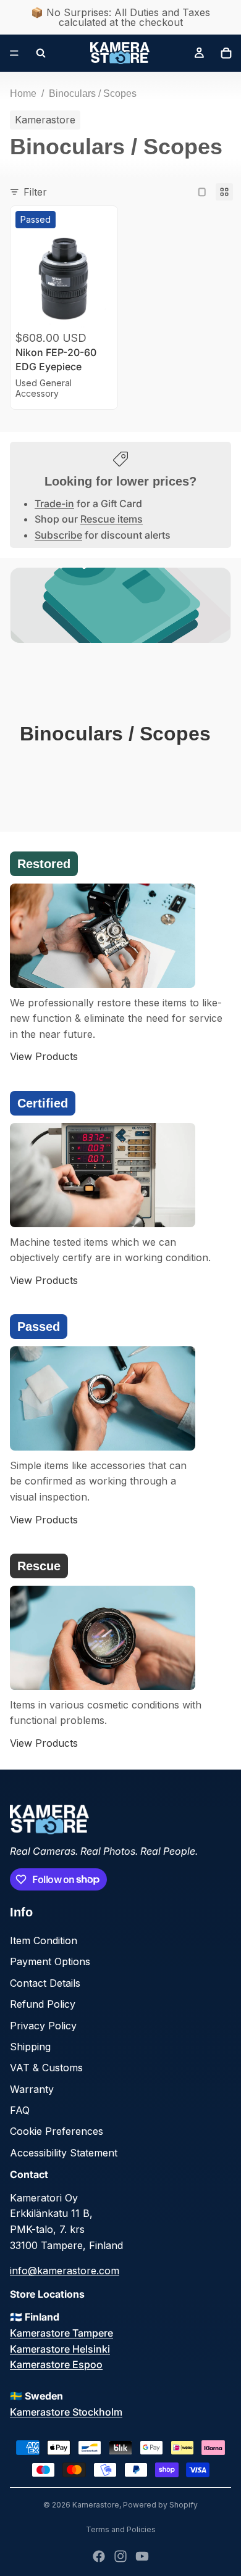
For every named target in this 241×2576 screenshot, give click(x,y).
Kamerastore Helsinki (60, 2349)
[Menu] (14, 53)
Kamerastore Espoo (56, 2364)
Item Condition (44, 1940)
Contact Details (45, 1983)
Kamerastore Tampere (61, 2333)
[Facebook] (99, 2556)
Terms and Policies (121, 2529)
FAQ (20, 2110)
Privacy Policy (43, 2026)
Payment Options (50, 1961)
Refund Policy (43, 2004)
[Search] (41, 53)
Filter (35, 192)
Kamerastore (96, 2505)
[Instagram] (120, 2556)
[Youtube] (142, 2556)
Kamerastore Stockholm (66, 2412)
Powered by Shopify (160, 2505)
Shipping (30, 2047)
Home (23, 93)
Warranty (32, 2089)
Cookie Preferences (57, 2131)
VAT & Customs (46, 2068)
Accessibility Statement (64, 2153)
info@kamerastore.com (65, 2271)
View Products (44, 1056)
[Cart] (226, 53)
